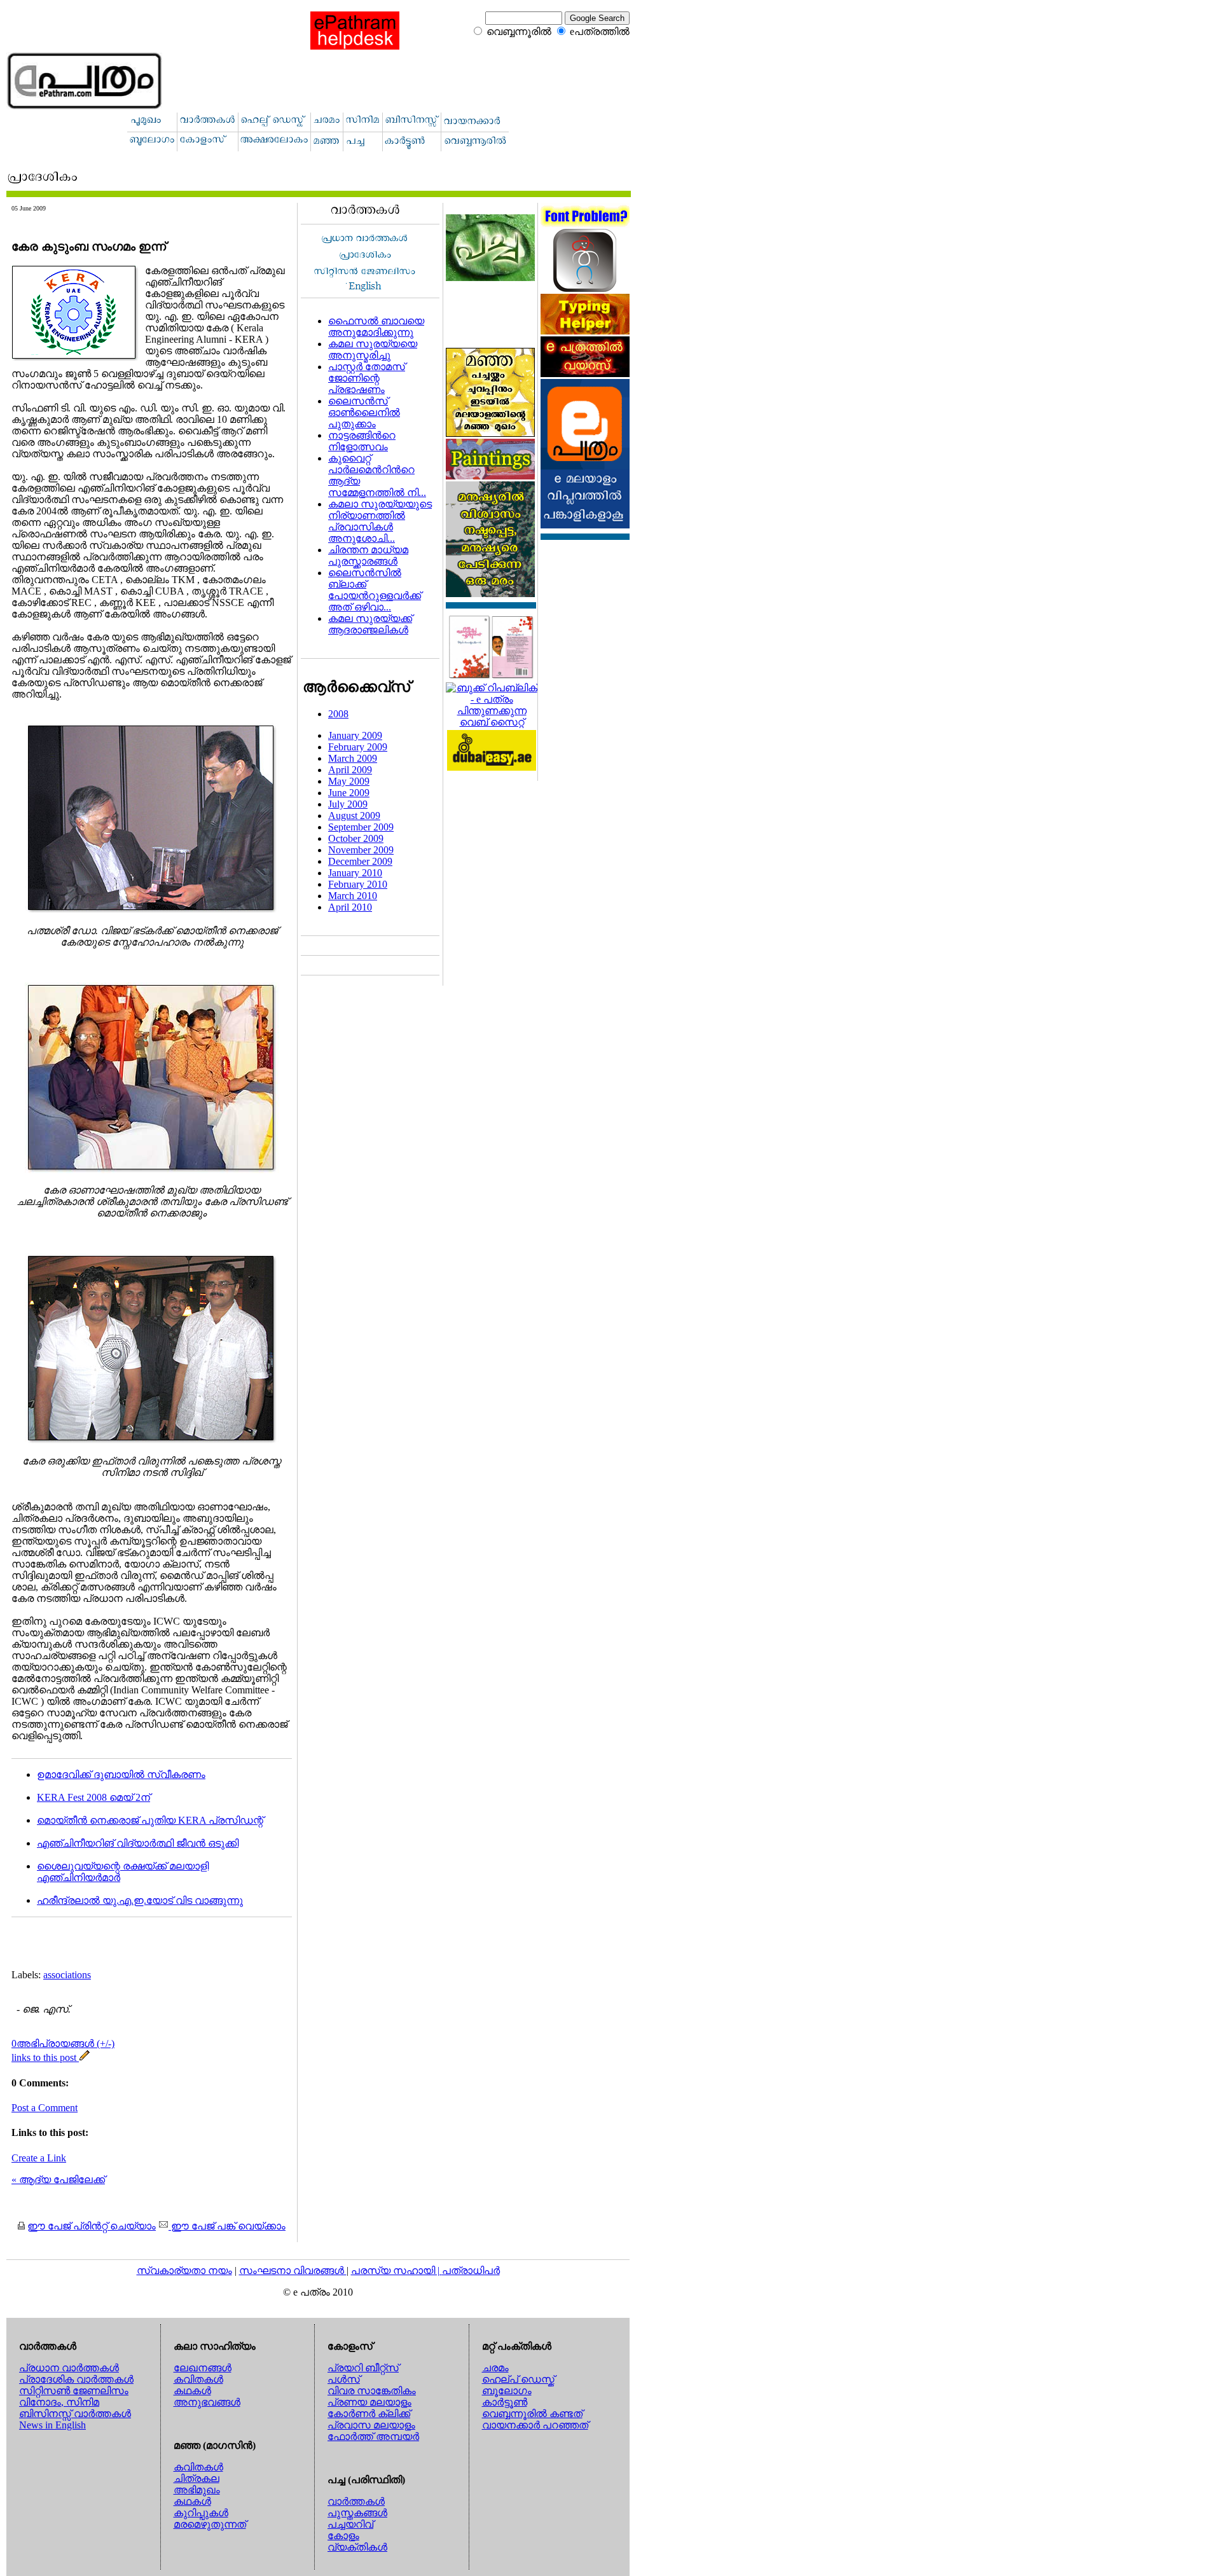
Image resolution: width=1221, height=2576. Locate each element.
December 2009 (360, 861)
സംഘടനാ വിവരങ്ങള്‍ (293, 2270)
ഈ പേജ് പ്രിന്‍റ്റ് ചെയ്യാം (92, 2226)
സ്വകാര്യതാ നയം (184, 2270)
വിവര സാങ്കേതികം (372, 2391)
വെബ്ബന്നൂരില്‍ (519, 31)
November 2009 (361, 850)
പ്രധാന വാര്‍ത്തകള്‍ (69, 2368)
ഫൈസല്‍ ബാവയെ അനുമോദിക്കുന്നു (376, 327)
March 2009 (353, 758)
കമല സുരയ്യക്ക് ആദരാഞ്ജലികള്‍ (370, 624)
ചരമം (495, 2368)
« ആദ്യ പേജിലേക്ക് (58, 2180)
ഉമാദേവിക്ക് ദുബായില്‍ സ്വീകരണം (121, 1774)
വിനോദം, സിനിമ (59, 2402)
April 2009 (350, 770)
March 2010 (353, 896)
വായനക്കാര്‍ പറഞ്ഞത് (535, 2425)
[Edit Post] (85, 2057)
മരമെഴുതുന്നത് (210, 2524)
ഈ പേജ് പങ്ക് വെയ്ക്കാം (227, 2226)
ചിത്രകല (197, 2478)
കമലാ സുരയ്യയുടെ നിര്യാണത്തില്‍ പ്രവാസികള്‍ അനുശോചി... (380, 521)
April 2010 (350, 907)
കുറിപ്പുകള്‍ (201, 2513)
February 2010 (358, 884)
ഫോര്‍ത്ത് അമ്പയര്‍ (373, 2436)
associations (67, 1975)
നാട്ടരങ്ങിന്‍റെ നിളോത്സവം (362, 441)
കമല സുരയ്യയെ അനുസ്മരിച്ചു (373, 349)
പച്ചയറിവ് (350, 2524)
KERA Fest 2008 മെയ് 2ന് (93, 1797)
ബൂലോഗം (507, 2391)
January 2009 (355, 735)
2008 (338, 714)
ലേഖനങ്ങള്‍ (203, 2368)
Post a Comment (45, 2108)
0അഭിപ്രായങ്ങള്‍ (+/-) (63, 2043)
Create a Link (39, 2158)
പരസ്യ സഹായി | (397, 2270)
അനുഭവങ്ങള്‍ (207, 2402)
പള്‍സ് (344, 2379)
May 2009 (349, 781)
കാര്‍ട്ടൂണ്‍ (505, 2402)
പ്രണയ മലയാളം (369, 2402)
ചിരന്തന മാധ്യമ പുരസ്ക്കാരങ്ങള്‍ (368, 555)
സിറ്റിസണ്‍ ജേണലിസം (74, 2391)
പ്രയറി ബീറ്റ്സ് (363, 2368)
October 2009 (356, 838)
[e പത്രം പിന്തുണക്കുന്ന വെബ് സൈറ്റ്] (492, 722)
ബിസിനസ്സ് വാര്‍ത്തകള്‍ (75, 2414)
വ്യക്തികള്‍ (357, 2547)
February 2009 (358, 747)
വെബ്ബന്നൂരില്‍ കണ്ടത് (532, 2414)
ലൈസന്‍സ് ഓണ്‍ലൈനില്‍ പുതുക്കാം (364, 412)
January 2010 (355, 873)
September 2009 (361, 827)
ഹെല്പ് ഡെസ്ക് (518, 2379)
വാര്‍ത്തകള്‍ (356, 2501)
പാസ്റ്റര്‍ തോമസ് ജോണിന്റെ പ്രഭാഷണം (367, 378)
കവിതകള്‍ (198, 2379)
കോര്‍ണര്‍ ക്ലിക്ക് (369, 2414)
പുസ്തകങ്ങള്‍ (357, 2513)
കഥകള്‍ (192, 2391)
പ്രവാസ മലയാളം (371, 2425)
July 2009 (348, 804)
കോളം (343, 2536)
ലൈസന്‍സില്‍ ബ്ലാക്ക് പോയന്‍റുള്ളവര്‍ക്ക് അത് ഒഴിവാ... (375, 590)
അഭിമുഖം (197, 2490)
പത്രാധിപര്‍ (471, 2270)
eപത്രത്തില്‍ (600, 31)
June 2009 (349, 793)
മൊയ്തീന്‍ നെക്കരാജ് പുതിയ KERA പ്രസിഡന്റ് (150, 1820)
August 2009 (354, 816)
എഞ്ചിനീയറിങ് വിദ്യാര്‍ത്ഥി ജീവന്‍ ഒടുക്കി (138, 1843)
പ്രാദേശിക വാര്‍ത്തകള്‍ (76, 2379)
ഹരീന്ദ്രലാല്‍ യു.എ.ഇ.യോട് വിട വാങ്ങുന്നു (140, 1900)
